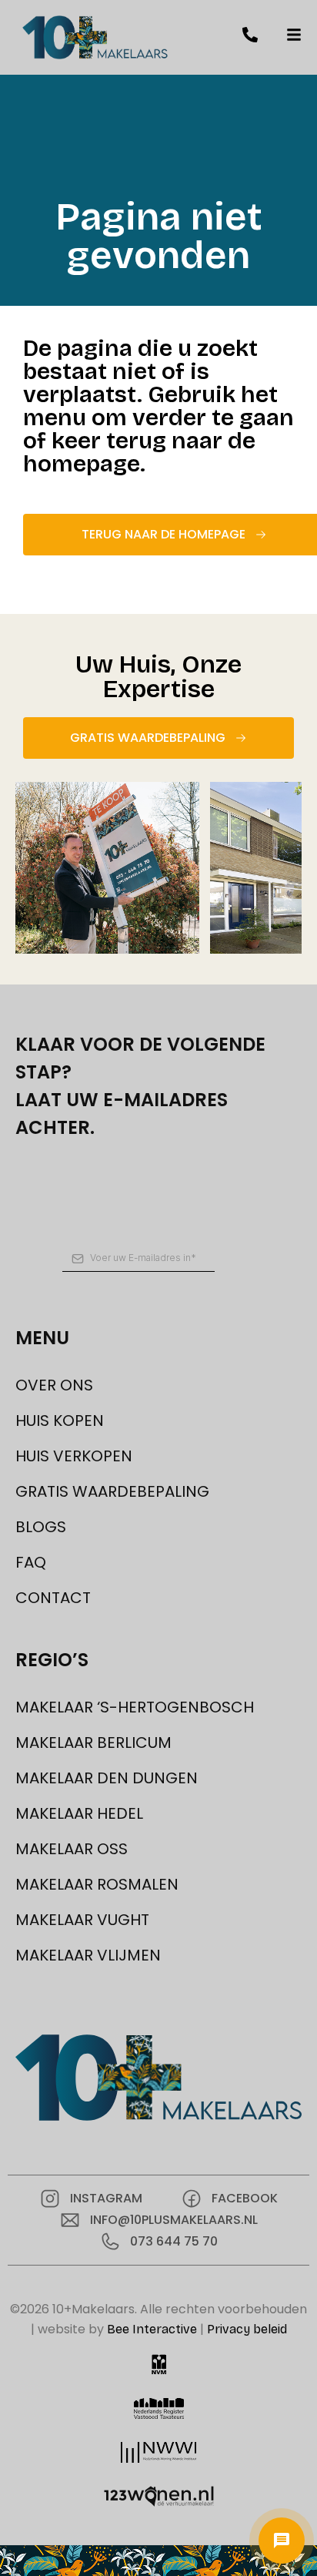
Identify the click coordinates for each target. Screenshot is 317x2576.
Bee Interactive (152, 2329)
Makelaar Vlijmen (88, 1955)
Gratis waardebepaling (112, 1491)
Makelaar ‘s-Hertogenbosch (135, 1707)
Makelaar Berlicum (93, 1742)
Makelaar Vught (82, 1920)
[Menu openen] (282, 2541)
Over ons (54, 1385)
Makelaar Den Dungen (107, 1778)
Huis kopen (60, 1420)
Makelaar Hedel (79, 1813)
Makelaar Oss (72, 1849)
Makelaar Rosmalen (97, 1884)
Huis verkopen (74, 1456)
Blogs (41, 1527)
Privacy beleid (247, 2329)
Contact (53, 1598)
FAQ (31, 1562)
